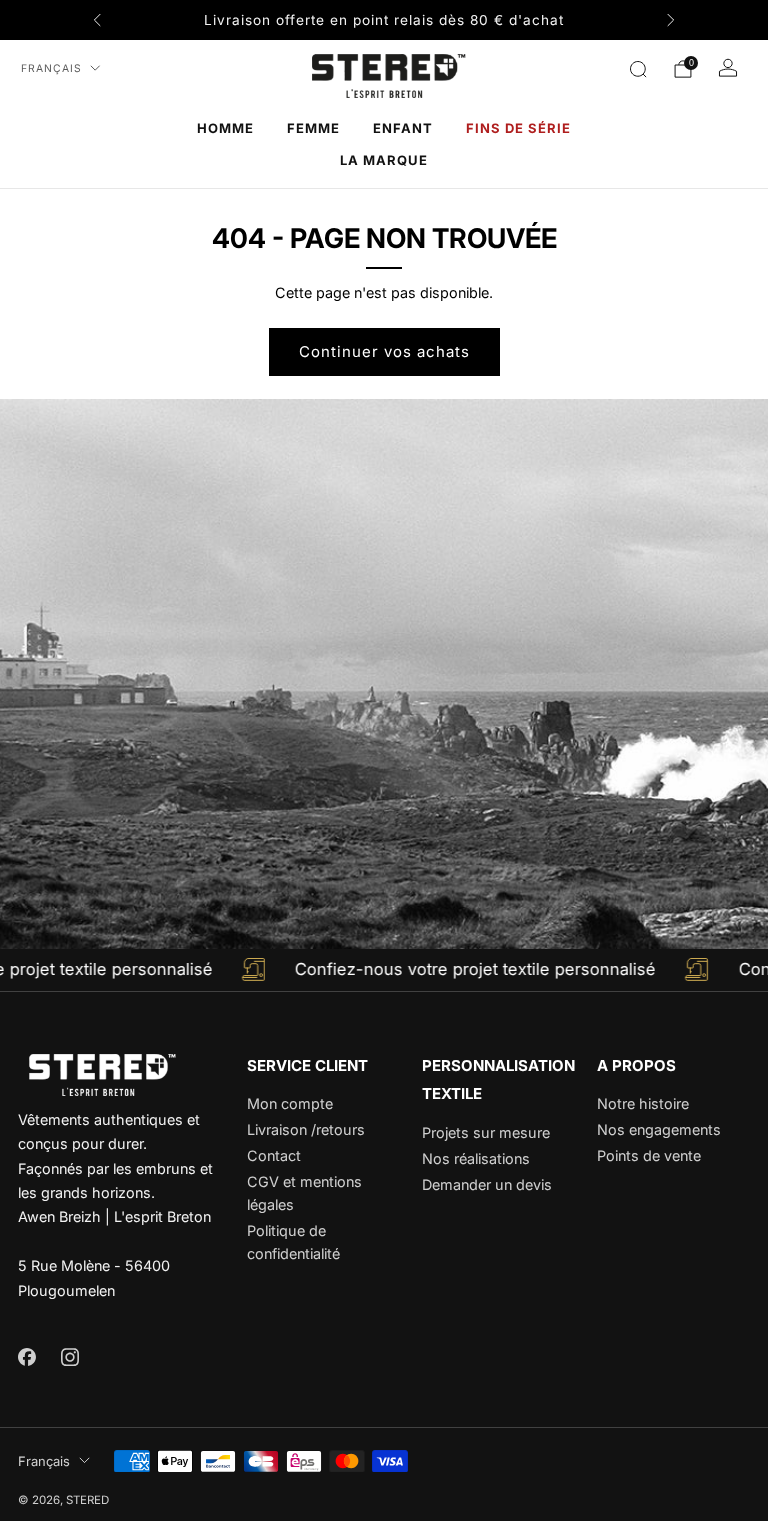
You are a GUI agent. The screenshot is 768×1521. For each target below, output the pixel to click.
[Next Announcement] (671, 20)
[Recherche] (638, 69)
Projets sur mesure (486, 1132)
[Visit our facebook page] (26, 1356)
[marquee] (384, 970)
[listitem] (384, 20)
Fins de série (518, 128)
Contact (274, 1155)
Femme (313, 128)
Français (51, 68)
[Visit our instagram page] (69, 1356)
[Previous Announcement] (97, 20)
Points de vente (649, 1155)
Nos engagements (659, 1129)
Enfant (403, 128)
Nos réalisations (476, 1158)
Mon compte (290, 1103)
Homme (225, 128)
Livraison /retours (306, 1129)
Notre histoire (643, 1103)
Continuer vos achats (384, 351)
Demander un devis (487, 1184)
